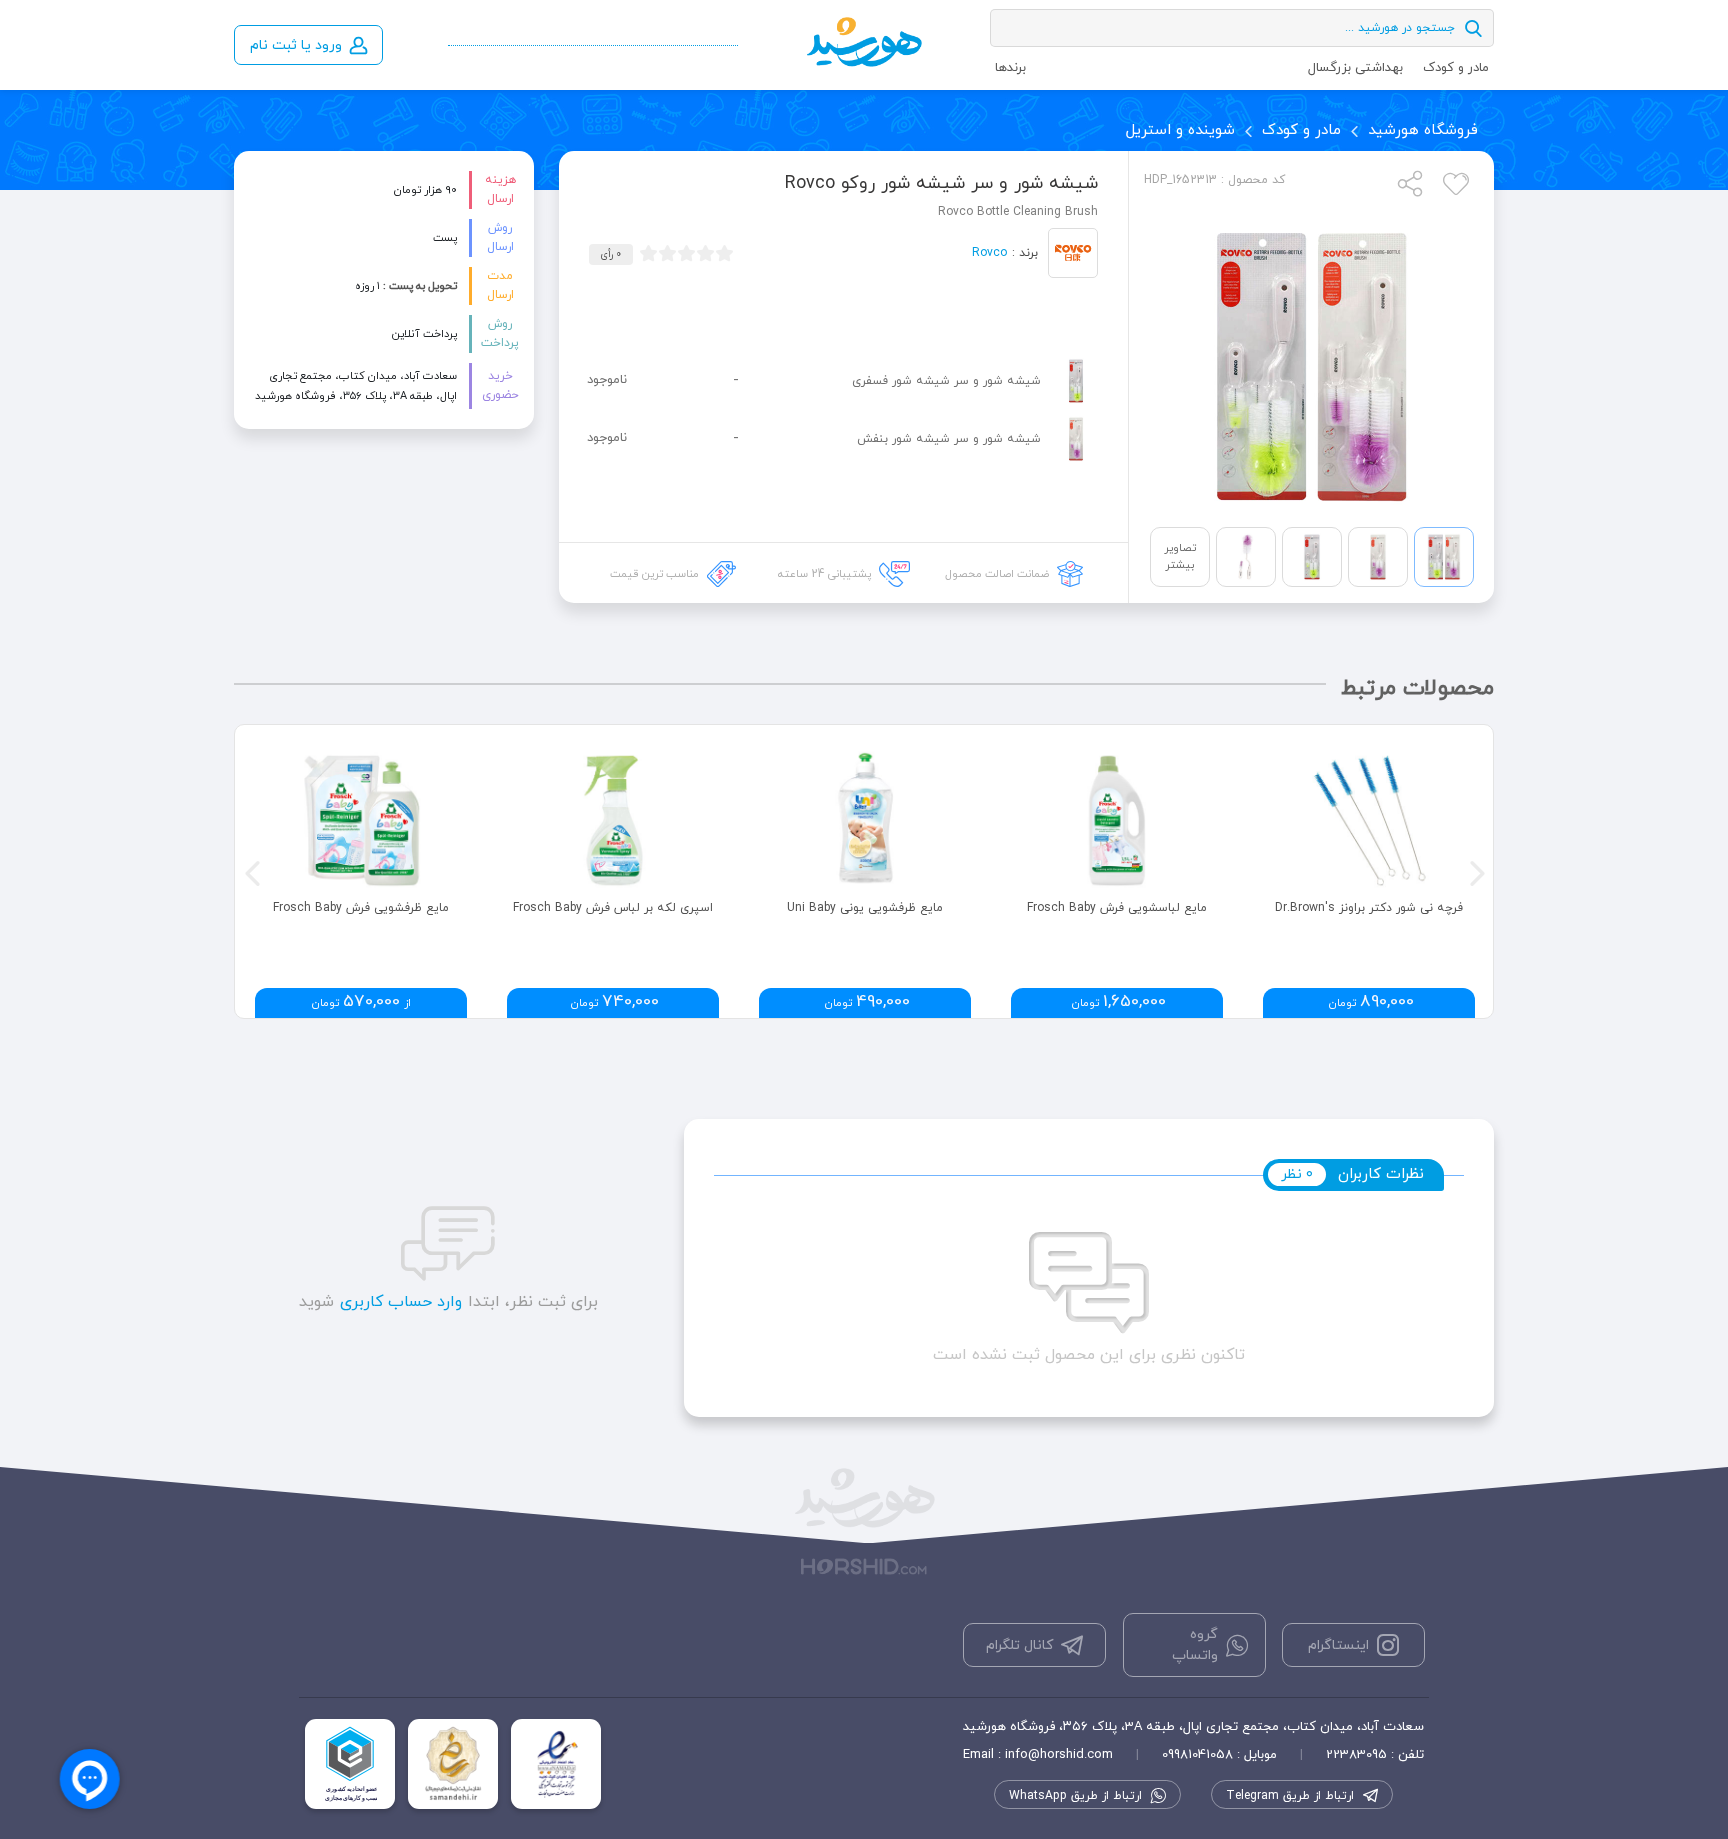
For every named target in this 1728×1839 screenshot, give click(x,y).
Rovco (989, 253)
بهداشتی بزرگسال (1355, 68)
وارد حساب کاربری (401, 1302)
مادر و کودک (1456, 68)
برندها (1010, 68)
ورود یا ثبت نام (296, 45)
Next (1475, 871)
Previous (250, 871)
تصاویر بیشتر (1180, 556)
